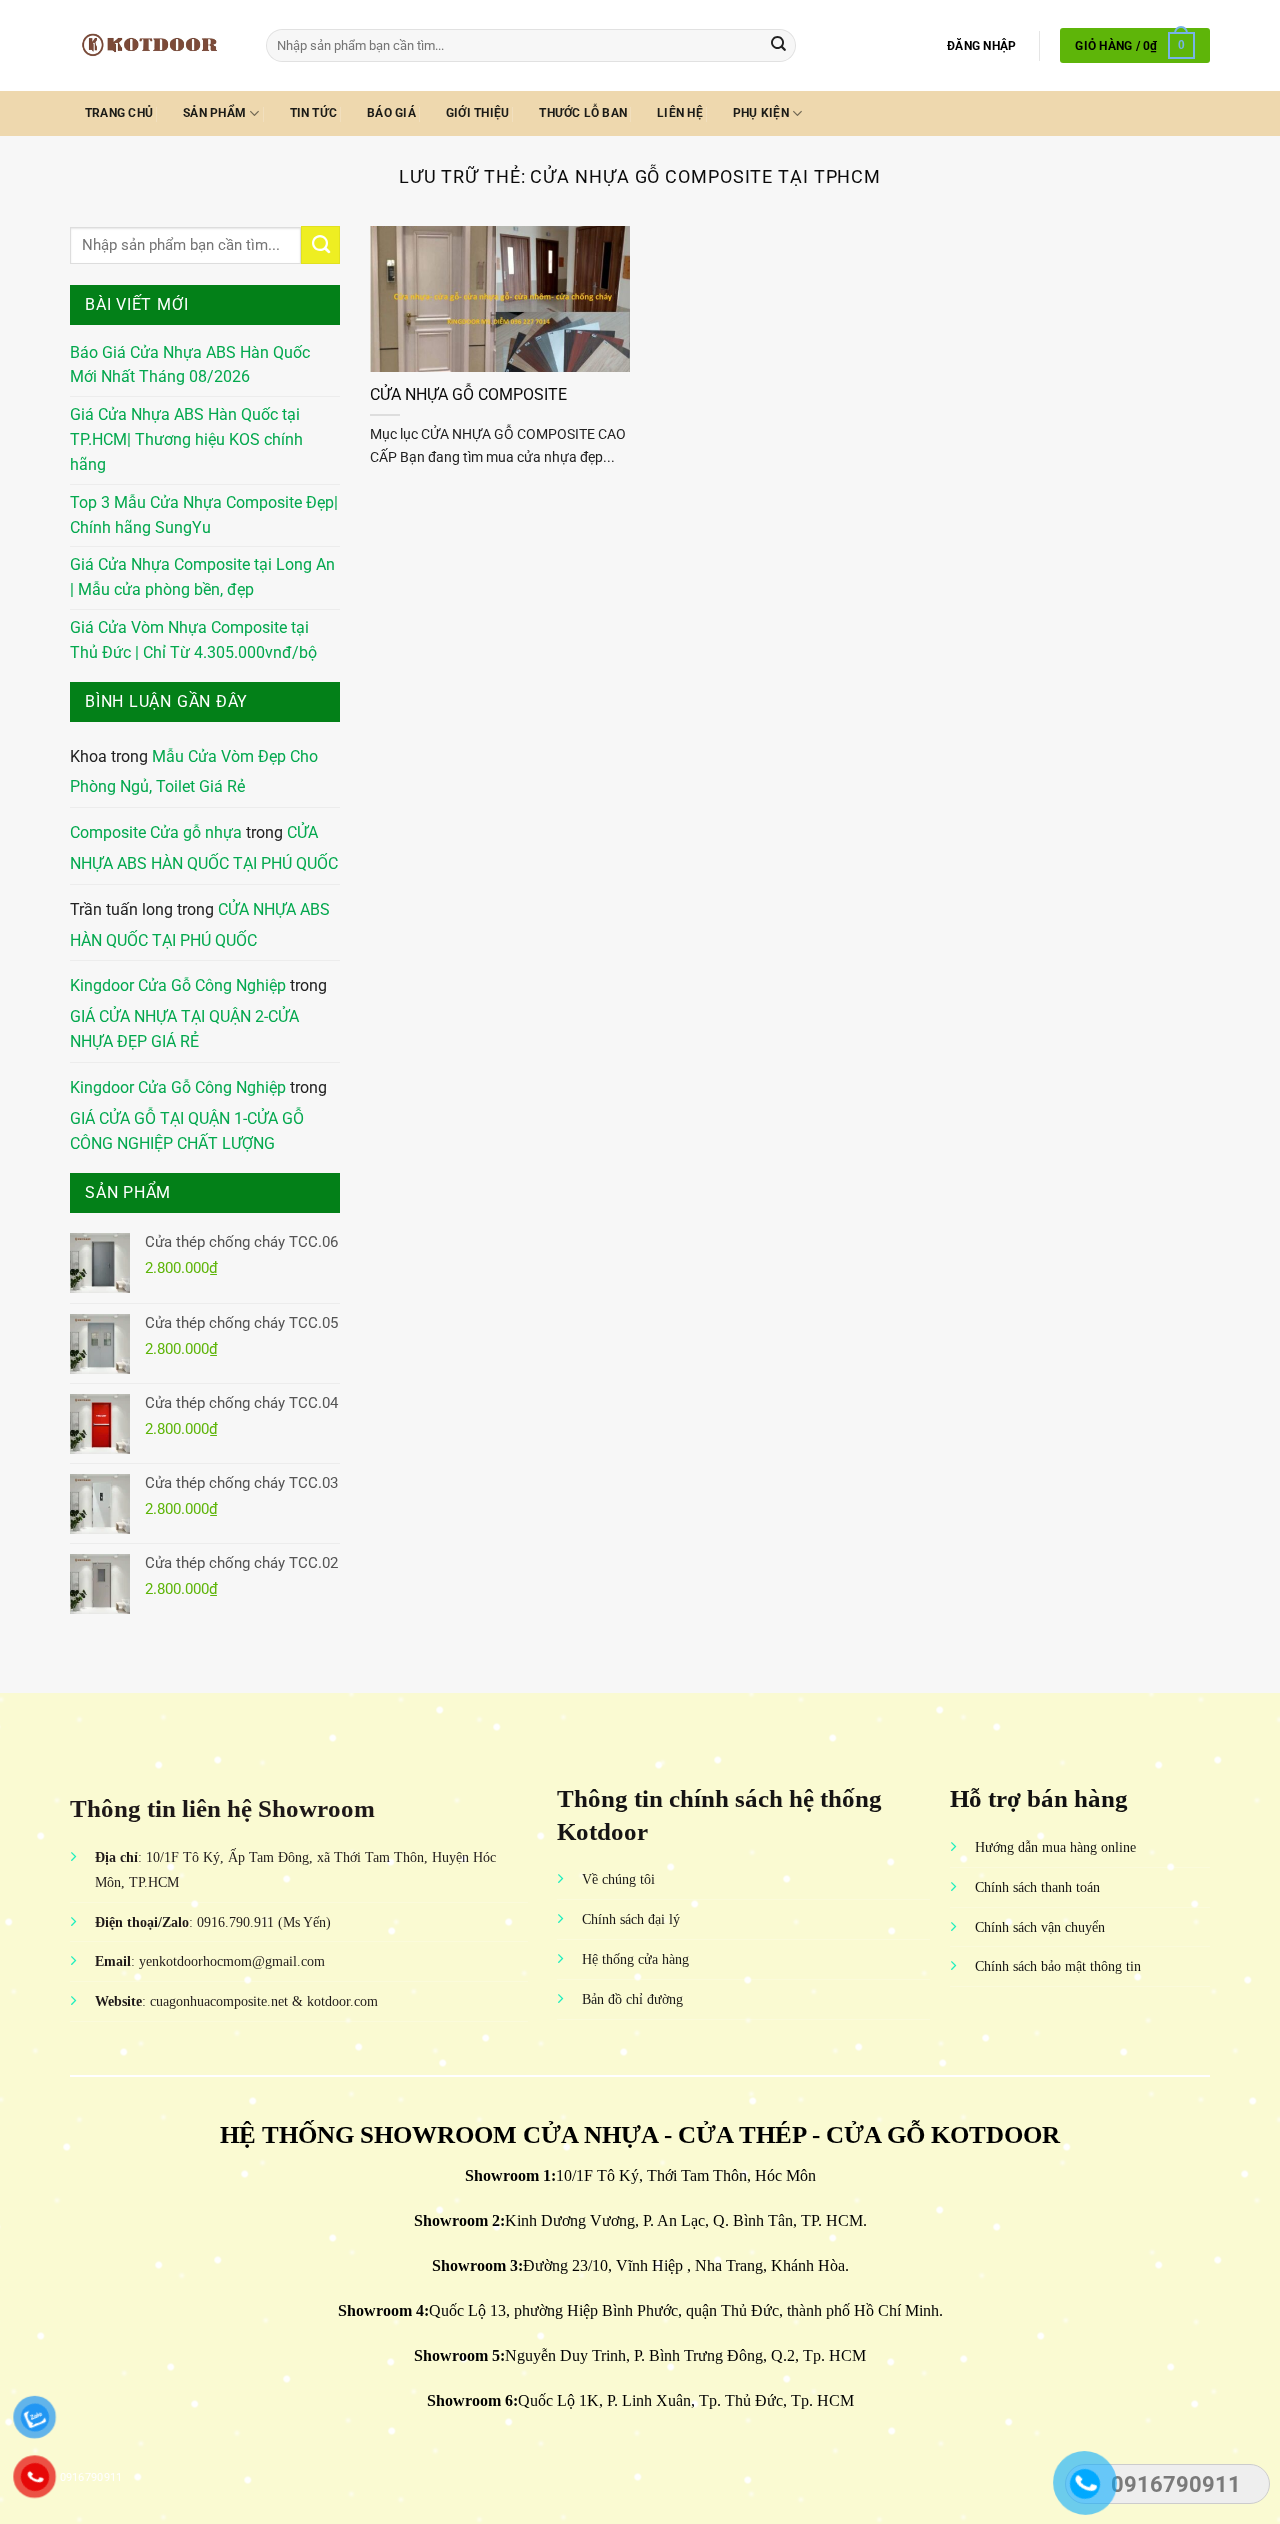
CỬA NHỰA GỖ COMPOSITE (468, 394)
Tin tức (314, 113)
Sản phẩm (214, 113)
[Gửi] (778, 45)
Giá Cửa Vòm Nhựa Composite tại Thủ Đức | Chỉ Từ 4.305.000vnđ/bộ (193, 640)
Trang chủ (119, 113)
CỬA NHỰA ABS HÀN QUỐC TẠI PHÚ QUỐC (204, 848)
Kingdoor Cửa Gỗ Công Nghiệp (178, 986)
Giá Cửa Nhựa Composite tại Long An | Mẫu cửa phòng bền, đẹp (202, 577)
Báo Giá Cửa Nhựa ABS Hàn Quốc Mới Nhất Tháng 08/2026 (190, 365)
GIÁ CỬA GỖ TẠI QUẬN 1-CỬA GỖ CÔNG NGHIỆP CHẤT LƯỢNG (187, 1131)
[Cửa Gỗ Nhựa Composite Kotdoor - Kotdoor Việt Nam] (153, 45)
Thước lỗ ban (583, 113)
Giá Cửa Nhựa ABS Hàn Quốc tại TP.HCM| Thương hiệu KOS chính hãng (186, 440)
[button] (981, 46)
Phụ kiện (761, 113)
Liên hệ (680, 113)
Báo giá (391, 113)
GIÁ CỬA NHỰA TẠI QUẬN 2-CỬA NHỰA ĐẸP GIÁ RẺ (184, 1029)
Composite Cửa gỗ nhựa (156, 833)
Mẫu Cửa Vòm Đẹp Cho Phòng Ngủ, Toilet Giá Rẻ (194, 772)
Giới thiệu (477, 113)
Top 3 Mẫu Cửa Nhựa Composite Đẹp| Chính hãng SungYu (204, 515)
